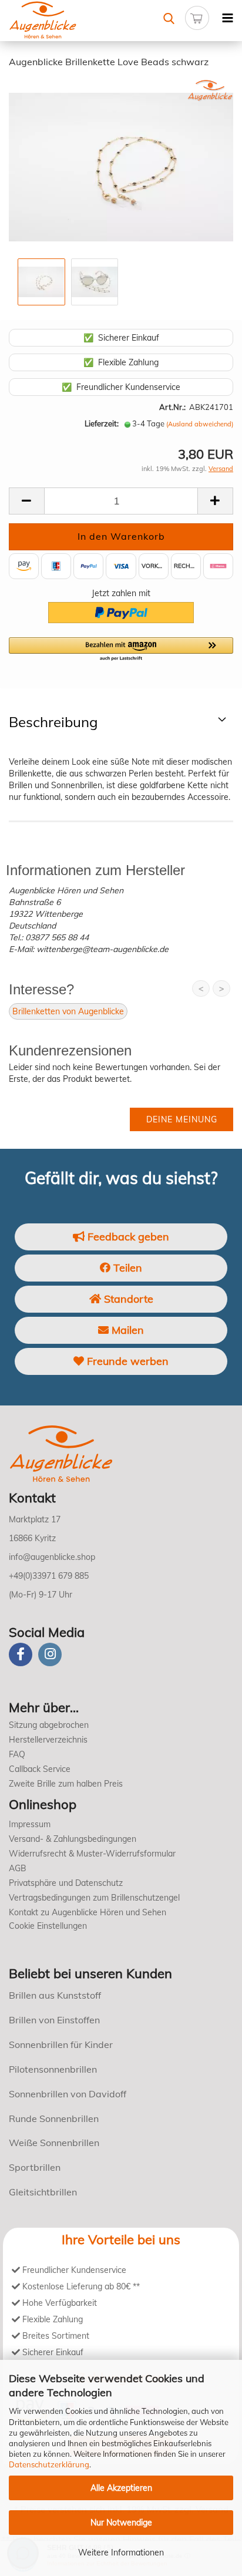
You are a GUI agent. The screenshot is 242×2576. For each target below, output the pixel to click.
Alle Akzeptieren (121, 2488)
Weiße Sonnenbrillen (54, 2143)
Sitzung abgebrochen (49, 1725)
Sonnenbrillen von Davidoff (68, 2094)
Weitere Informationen (121, 2553)
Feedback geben (127, 1237)
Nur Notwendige (121, 2523)
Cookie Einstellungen (48, 1926)
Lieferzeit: (102, 423)
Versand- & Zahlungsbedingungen (73, 1839)
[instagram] (50, 1654)
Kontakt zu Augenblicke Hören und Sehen (88, 1912)
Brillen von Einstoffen (54, 2020)
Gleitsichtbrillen (43, 2192)
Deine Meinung (182, 1119)
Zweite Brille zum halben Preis (66, 1784)
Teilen (126, 1268)
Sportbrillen (35, 2167)
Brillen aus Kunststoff (55, 1995)
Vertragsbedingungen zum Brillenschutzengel (94, 1898)
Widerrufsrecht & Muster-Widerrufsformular (92, 1854)
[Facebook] (21, 1654)
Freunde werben (126, 1361)
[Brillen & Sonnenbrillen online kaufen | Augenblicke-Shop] (60, 21)
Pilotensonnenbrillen (53, 2069)
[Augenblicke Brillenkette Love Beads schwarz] (121, 166)
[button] (121, 650)
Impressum (30, 1824)
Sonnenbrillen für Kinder (61, 2044)
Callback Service (40, 1769)
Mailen (126, 1330)
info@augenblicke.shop (52, 1557)
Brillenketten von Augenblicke (68, 1011)
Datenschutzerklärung (49, 2464)
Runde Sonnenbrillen (54, 2118)
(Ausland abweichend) (200, 424)
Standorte (127, 1299)
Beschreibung (53, 722)
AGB (18, 1868)
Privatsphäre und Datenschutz (66, 1883)
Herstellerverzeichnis (48, 1740)
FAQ (17, 1754)
